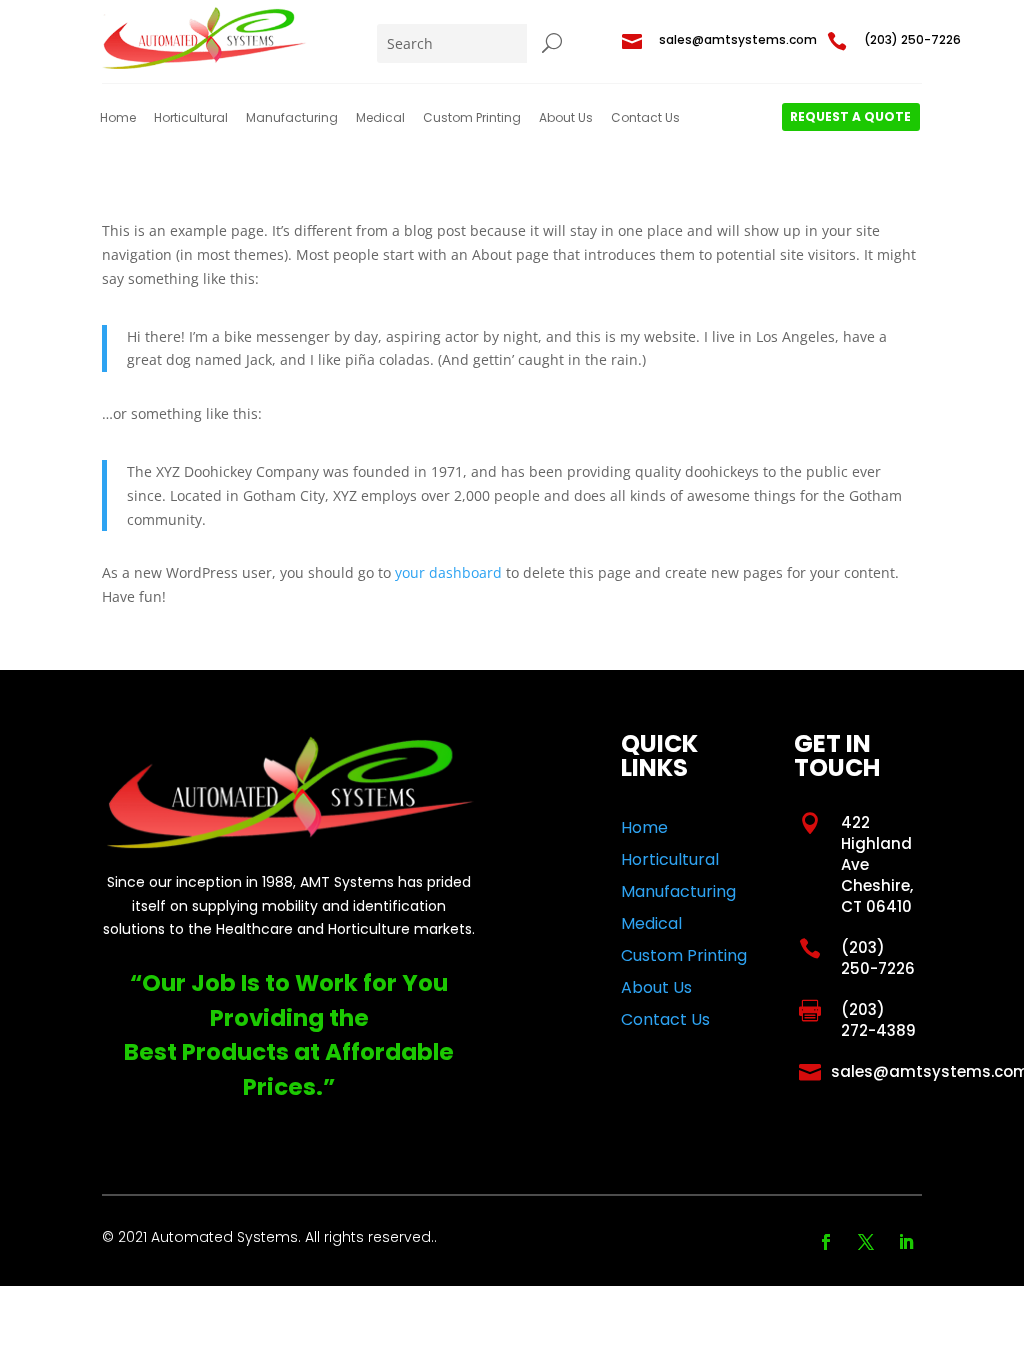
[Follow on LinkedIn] (906, 1242)
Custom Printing (472, 118)
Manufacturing (292, 118)
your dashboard (448, 572)
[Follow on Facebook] (826, 1242)
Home (118, 118)
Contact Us (645, 118)
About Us (566, 118)
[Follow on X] (866, 1242)
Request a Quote (850, 116)
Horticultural (191, 118)
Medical (380, 118)
